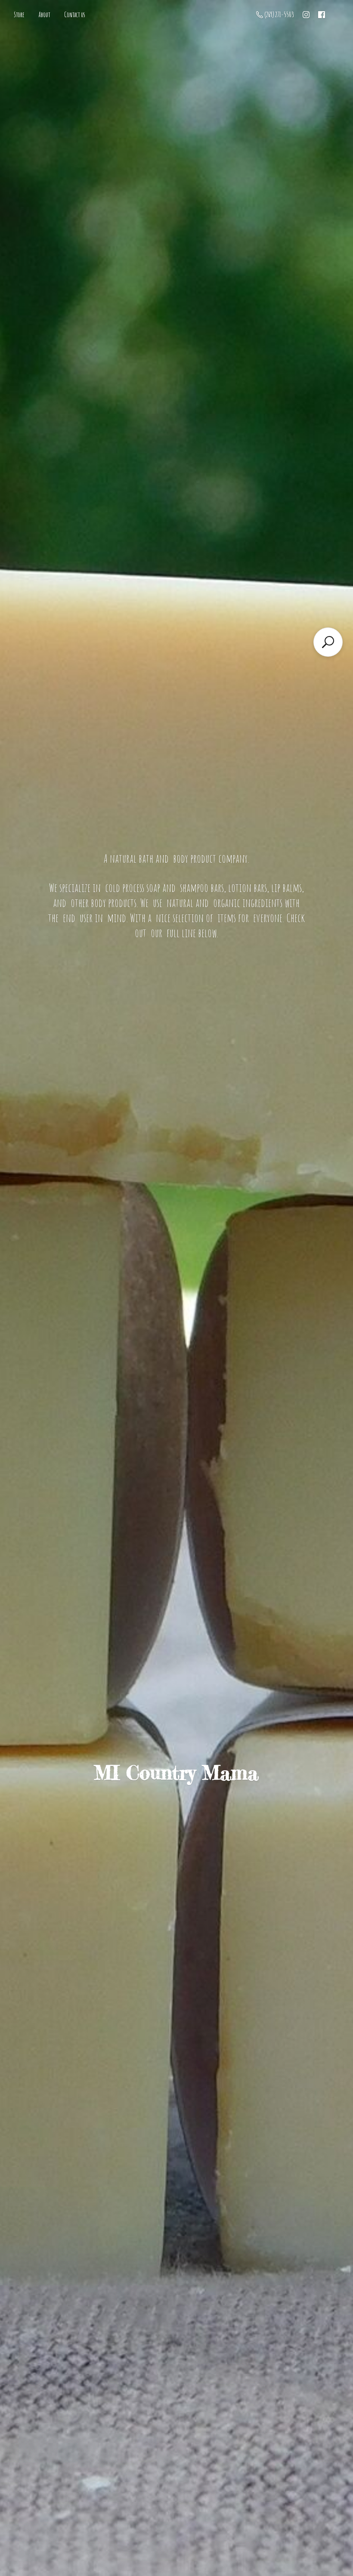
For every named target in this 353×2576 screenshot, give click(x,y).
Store (19, 15)
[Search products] (328, 642)
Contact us (75, 15)
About (44, 15)
